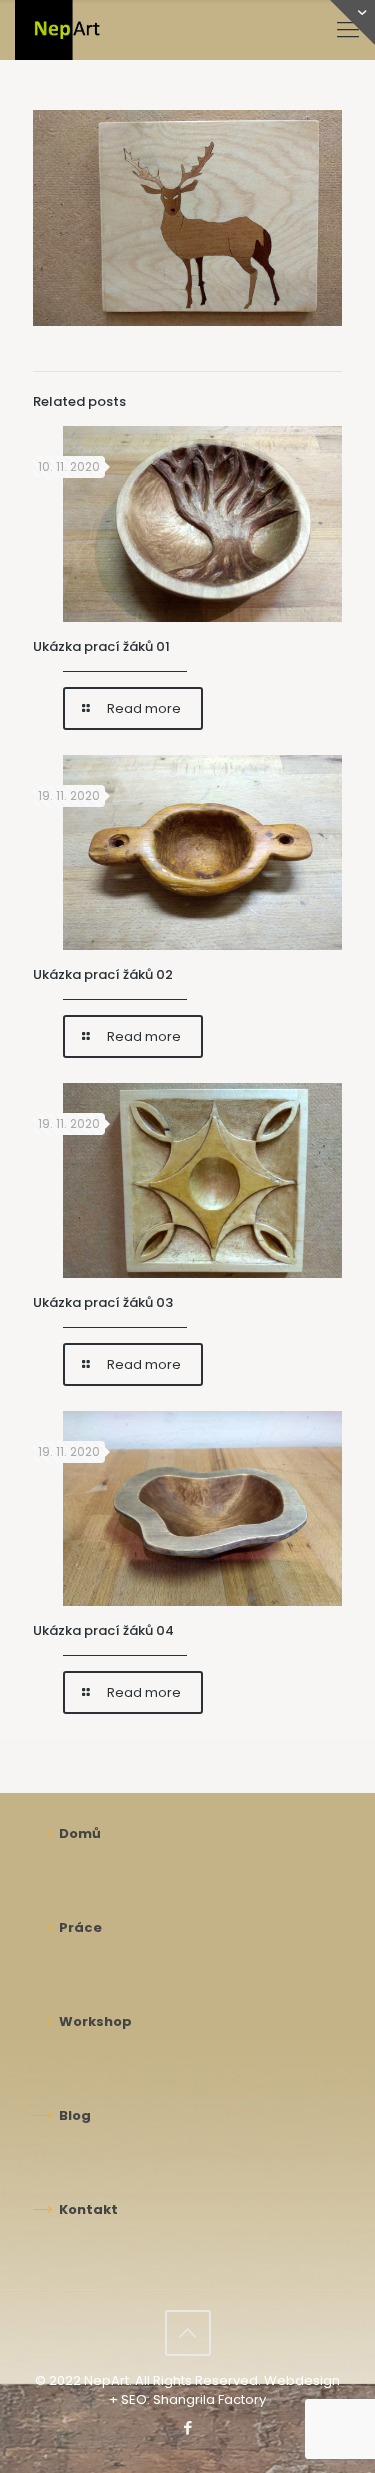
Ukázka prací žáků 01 (101, 646)
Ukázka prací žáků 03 (103, 1302)
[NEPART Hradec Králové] (98, 30)
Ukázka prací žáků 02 (103, 974)
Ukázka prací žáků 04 (103, 1630)
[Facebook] (187, 2427)
